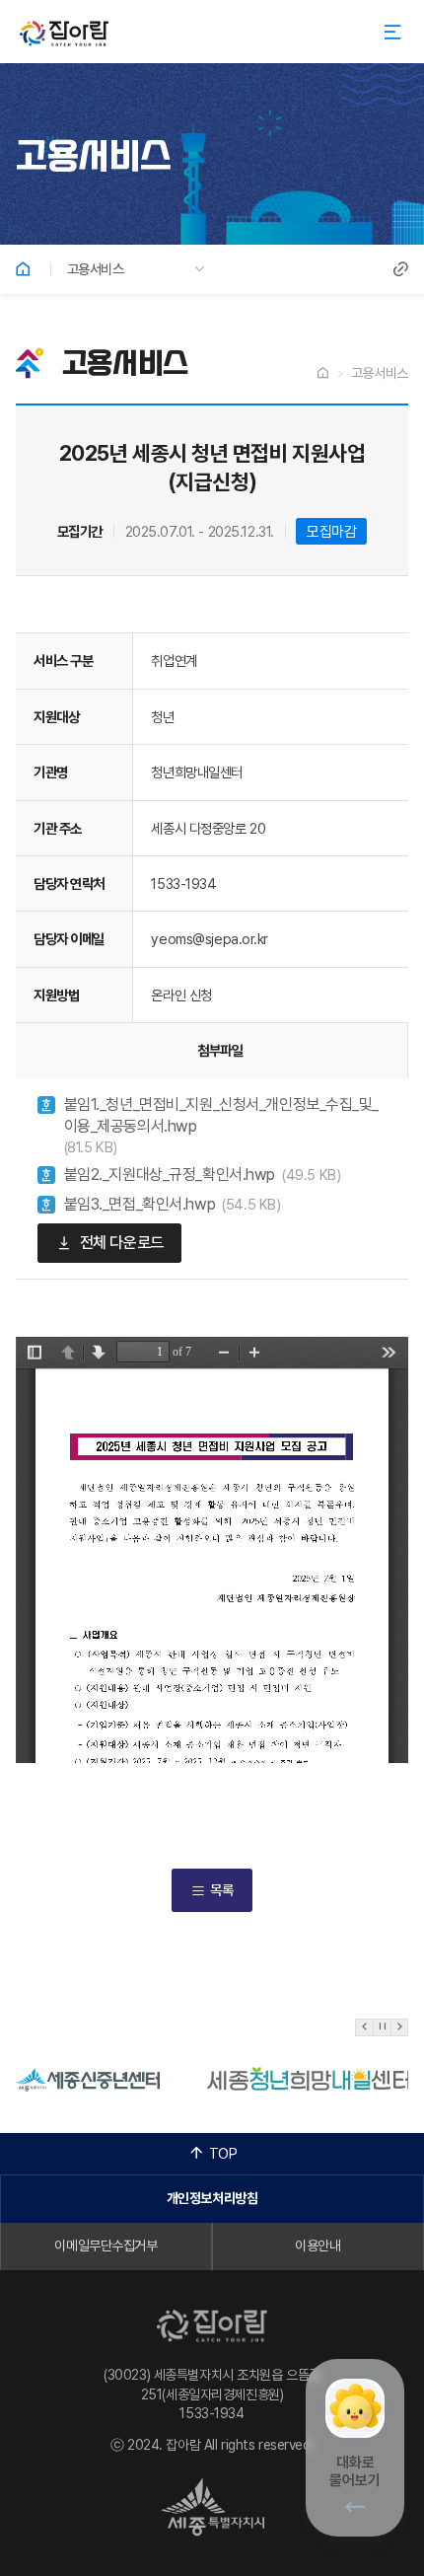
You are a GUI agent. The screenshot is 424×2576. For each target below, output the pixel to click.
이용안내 (318, 2245)
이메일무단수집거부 (106, 2245)
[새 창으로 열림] (88, 2077)
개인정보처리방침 (212, 2198)
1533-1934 (212, 2413)
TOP (223, 2153)
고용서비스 (96, 269)
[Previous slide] (364, 2027)
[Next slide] (399, 2027)
